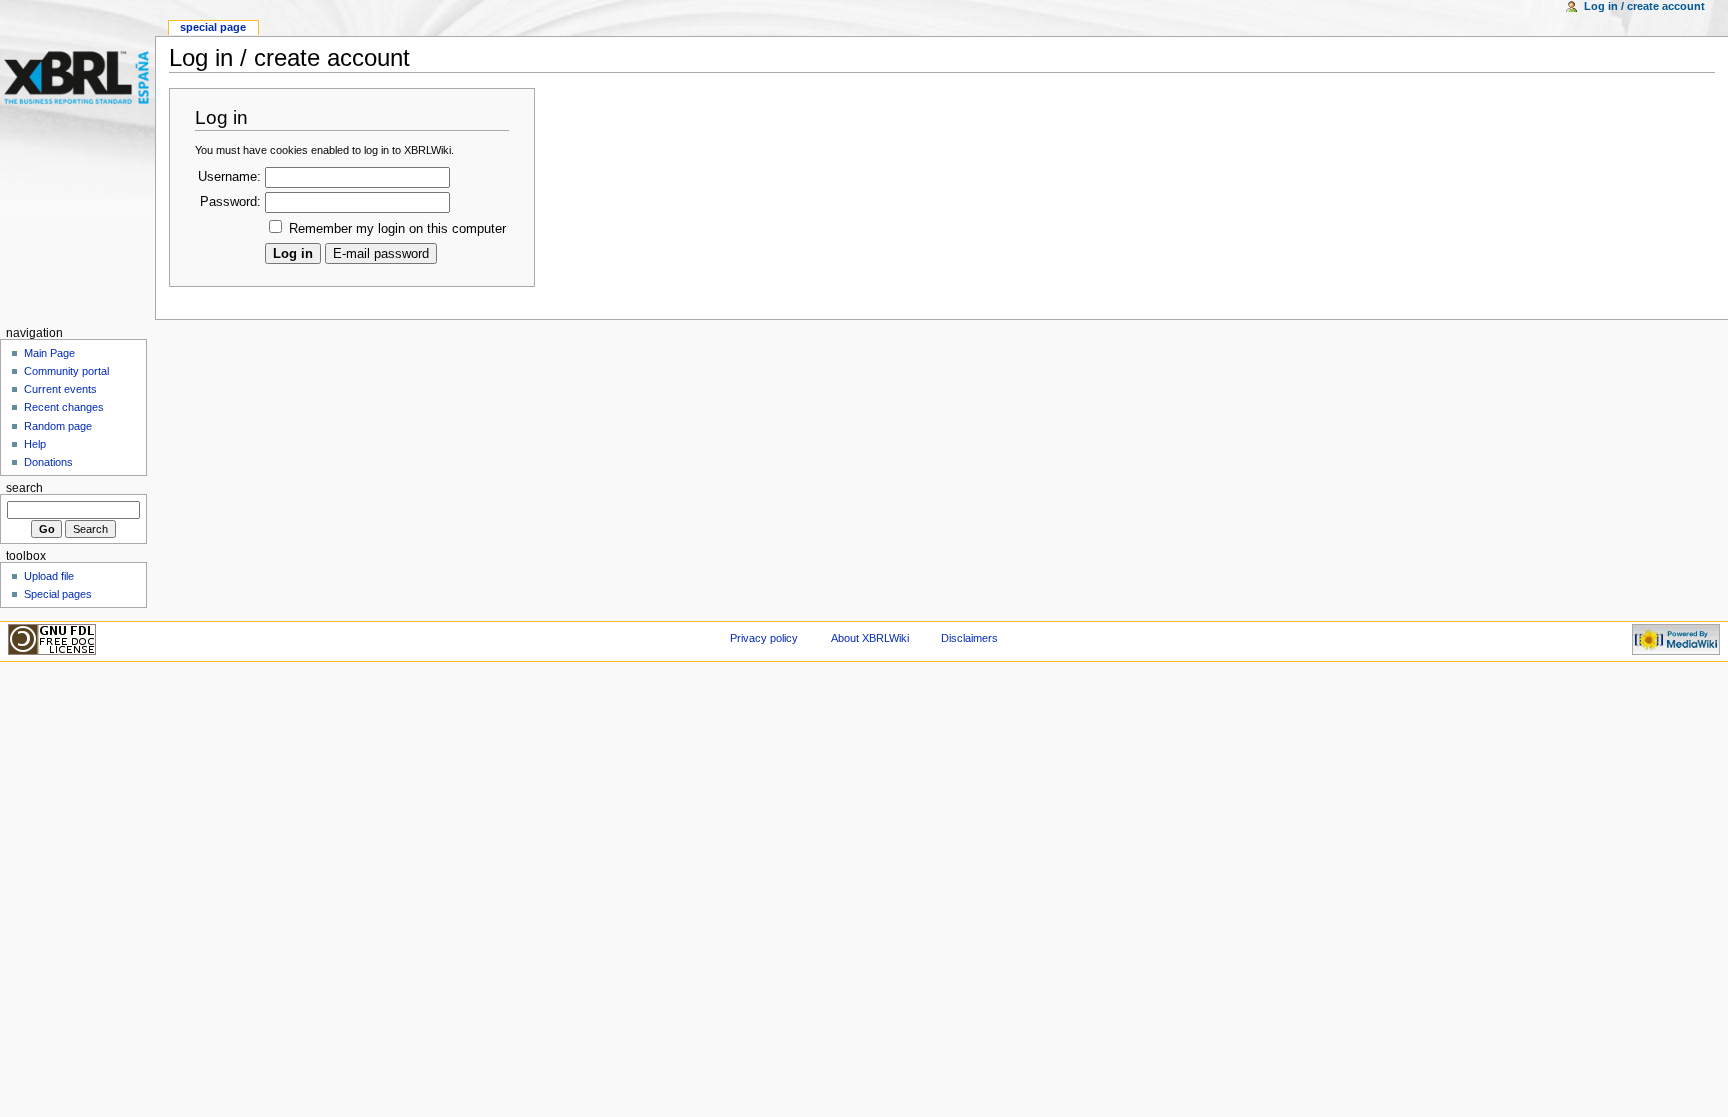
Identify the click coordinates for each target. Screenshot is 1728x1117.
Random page (58, 426)
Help (35, 444)
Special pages (58, 594)
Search (24, 488)
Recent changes (64, 407)
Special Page (213, 27)
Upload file (49, 576)
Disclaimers (969, 638)
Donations (48, 462)
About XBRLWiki (870, 638)
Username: (229, 177)
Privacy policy (764, 638)
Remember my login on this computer (397, 229)
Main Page (49, 353)
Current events (60, 389)
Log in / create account (1644, 6)
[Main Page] (77, 77)
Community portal (66, 371)
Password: (230, 202)
